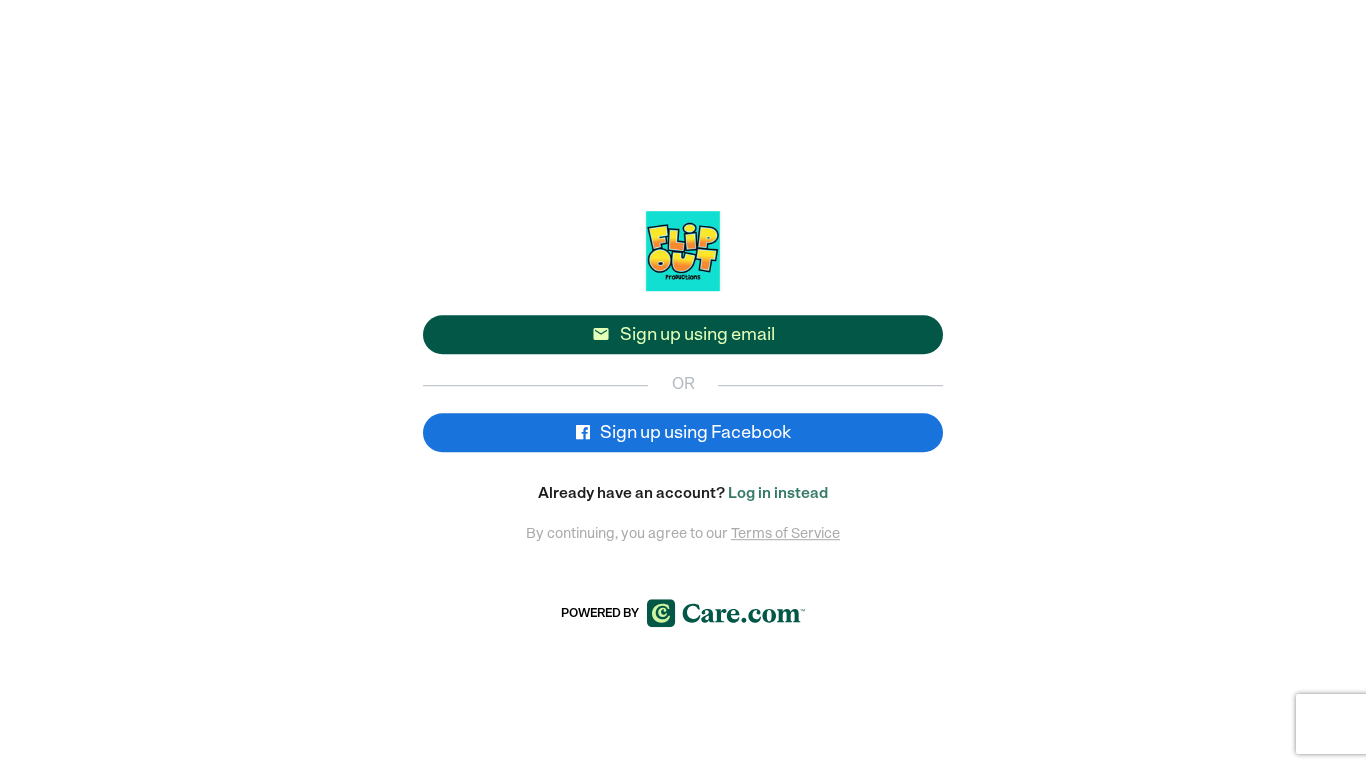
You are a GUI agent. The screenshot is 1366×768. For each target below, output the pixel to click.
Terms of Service (785, 533)
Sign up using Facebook (694, 432)
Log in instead (778, 493)
